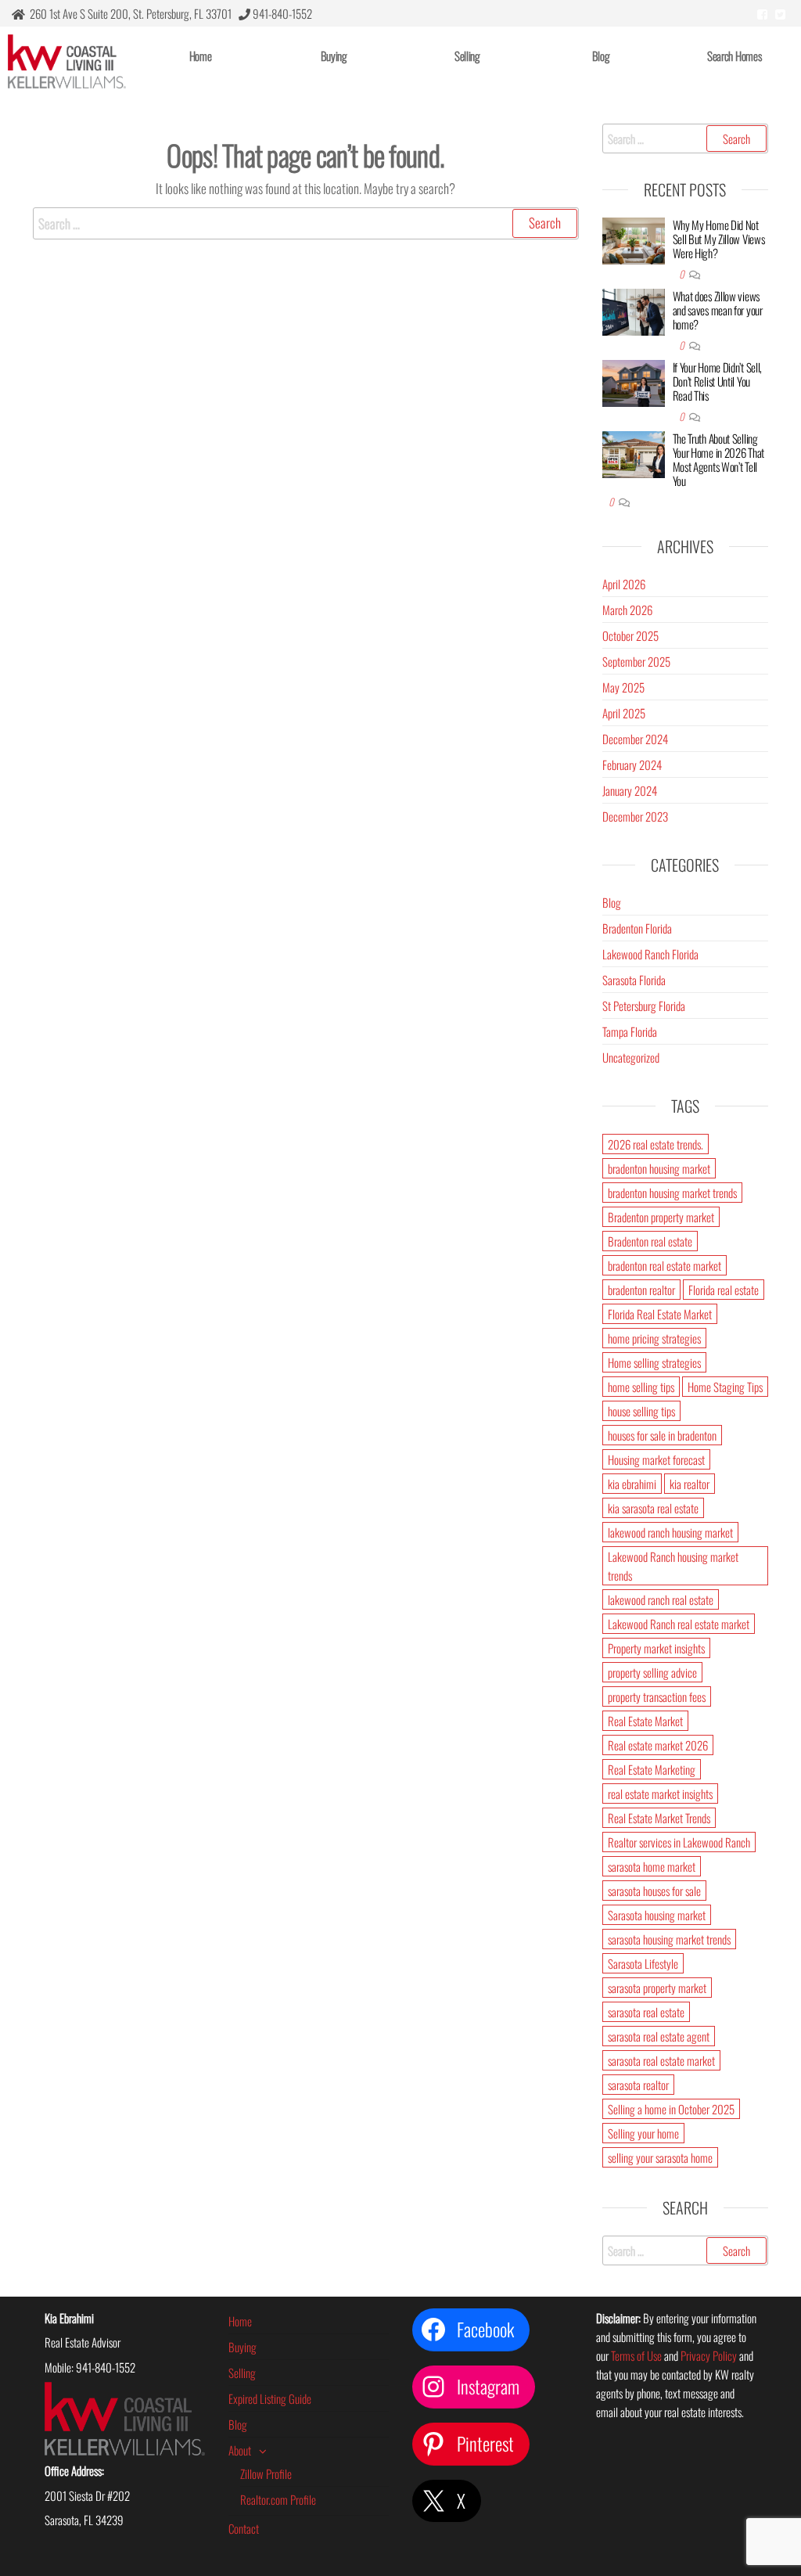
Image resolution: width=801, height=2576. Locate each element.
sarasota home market (652, 1866)
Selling (467, 56)
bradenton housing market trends (672, 1193)
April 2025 (624, 713)
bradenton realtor (641, 1290)
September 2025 (636, 661)
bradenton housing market (659, 1168)
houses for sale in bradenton (662, 1435)
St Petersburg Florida (644, 1006)
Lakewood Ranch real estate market (679, 1624)
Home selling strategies (654, 1362)
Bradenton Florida (637, 928)
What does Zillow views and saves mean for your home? (718, 310)
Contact (244, 2528)
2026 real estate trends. (656, 1144)
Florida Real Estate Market (660, 1314)
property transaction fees (657, 1696)
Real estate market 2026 (658, 1745)
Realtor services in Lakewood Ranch (679, 1842)
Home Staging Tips (725, 1387)
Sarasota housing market (657, 1915)
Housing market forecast (656, 1459)
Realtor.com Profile (278, 2499)
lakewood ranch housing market (670, 1532)
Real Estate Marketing (652, 1769)
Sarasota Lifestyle (643, 1963)
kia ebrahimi (632, 1484)
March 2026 (627, 610)
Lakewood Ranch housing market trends (673, 1566)
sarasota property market (657, 1988)
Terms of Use (636, 2355)
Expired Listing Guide (270, 2398)
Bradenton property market (661, 1217)
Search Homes (734, 56)
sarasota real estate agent (659, 2036)
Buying (334, 56)
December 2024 (635, 739)
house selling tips (641, 1411)
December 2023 (635, 816)
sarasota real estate (646, 2012)
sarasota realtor (638, 2085)
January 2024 (630, 790)
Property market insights (656, 1648)
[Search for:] (306, 223)
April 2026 (624, 584)
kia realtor (690, 1484)
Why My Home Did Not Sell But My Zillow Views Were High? (719, 239)
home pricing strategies (654, 1338)
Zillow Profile (266, 2473)
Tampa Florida (630, 1031)
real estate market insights (660, 1793)
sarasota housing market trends (669, 1939)
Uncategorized (631, 1057)
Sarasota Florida (634, 980)
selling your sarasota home (660, 2157)
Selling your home (643, 2133)
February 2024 (632, 765)
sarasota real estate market (661, 2060)
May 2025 (623, 687)
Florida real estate (724, 1290)
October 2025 (630, 635)
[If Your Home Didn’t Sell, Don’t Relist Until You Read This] (634, 381)
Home (201, 56)
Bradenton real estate (650, 1241)
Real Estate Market (645, 1721)
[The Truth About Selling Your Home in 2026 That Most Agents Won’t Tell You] (634, 452)
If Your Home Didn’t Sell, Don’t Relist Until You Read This (718, 381)
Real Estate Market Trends (659, 1818)
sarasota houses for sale (654, 1891)
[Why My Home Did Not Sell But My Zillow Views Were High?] (634, 239)
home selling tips (641, 1387)
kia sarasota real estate (653, 1508)
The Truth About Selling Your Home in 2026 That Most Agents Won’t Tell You (718, 459)
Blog (601, 56)
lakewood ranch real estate (661, 1599)
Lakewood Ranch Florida (650, 954)
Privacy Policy (709, 2355)
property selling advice (652, 1672)
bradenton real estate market (665, 1265)
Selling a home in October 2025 (671, 2109)
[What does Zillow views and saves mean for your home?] (634, 310)
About (240, 2450)
